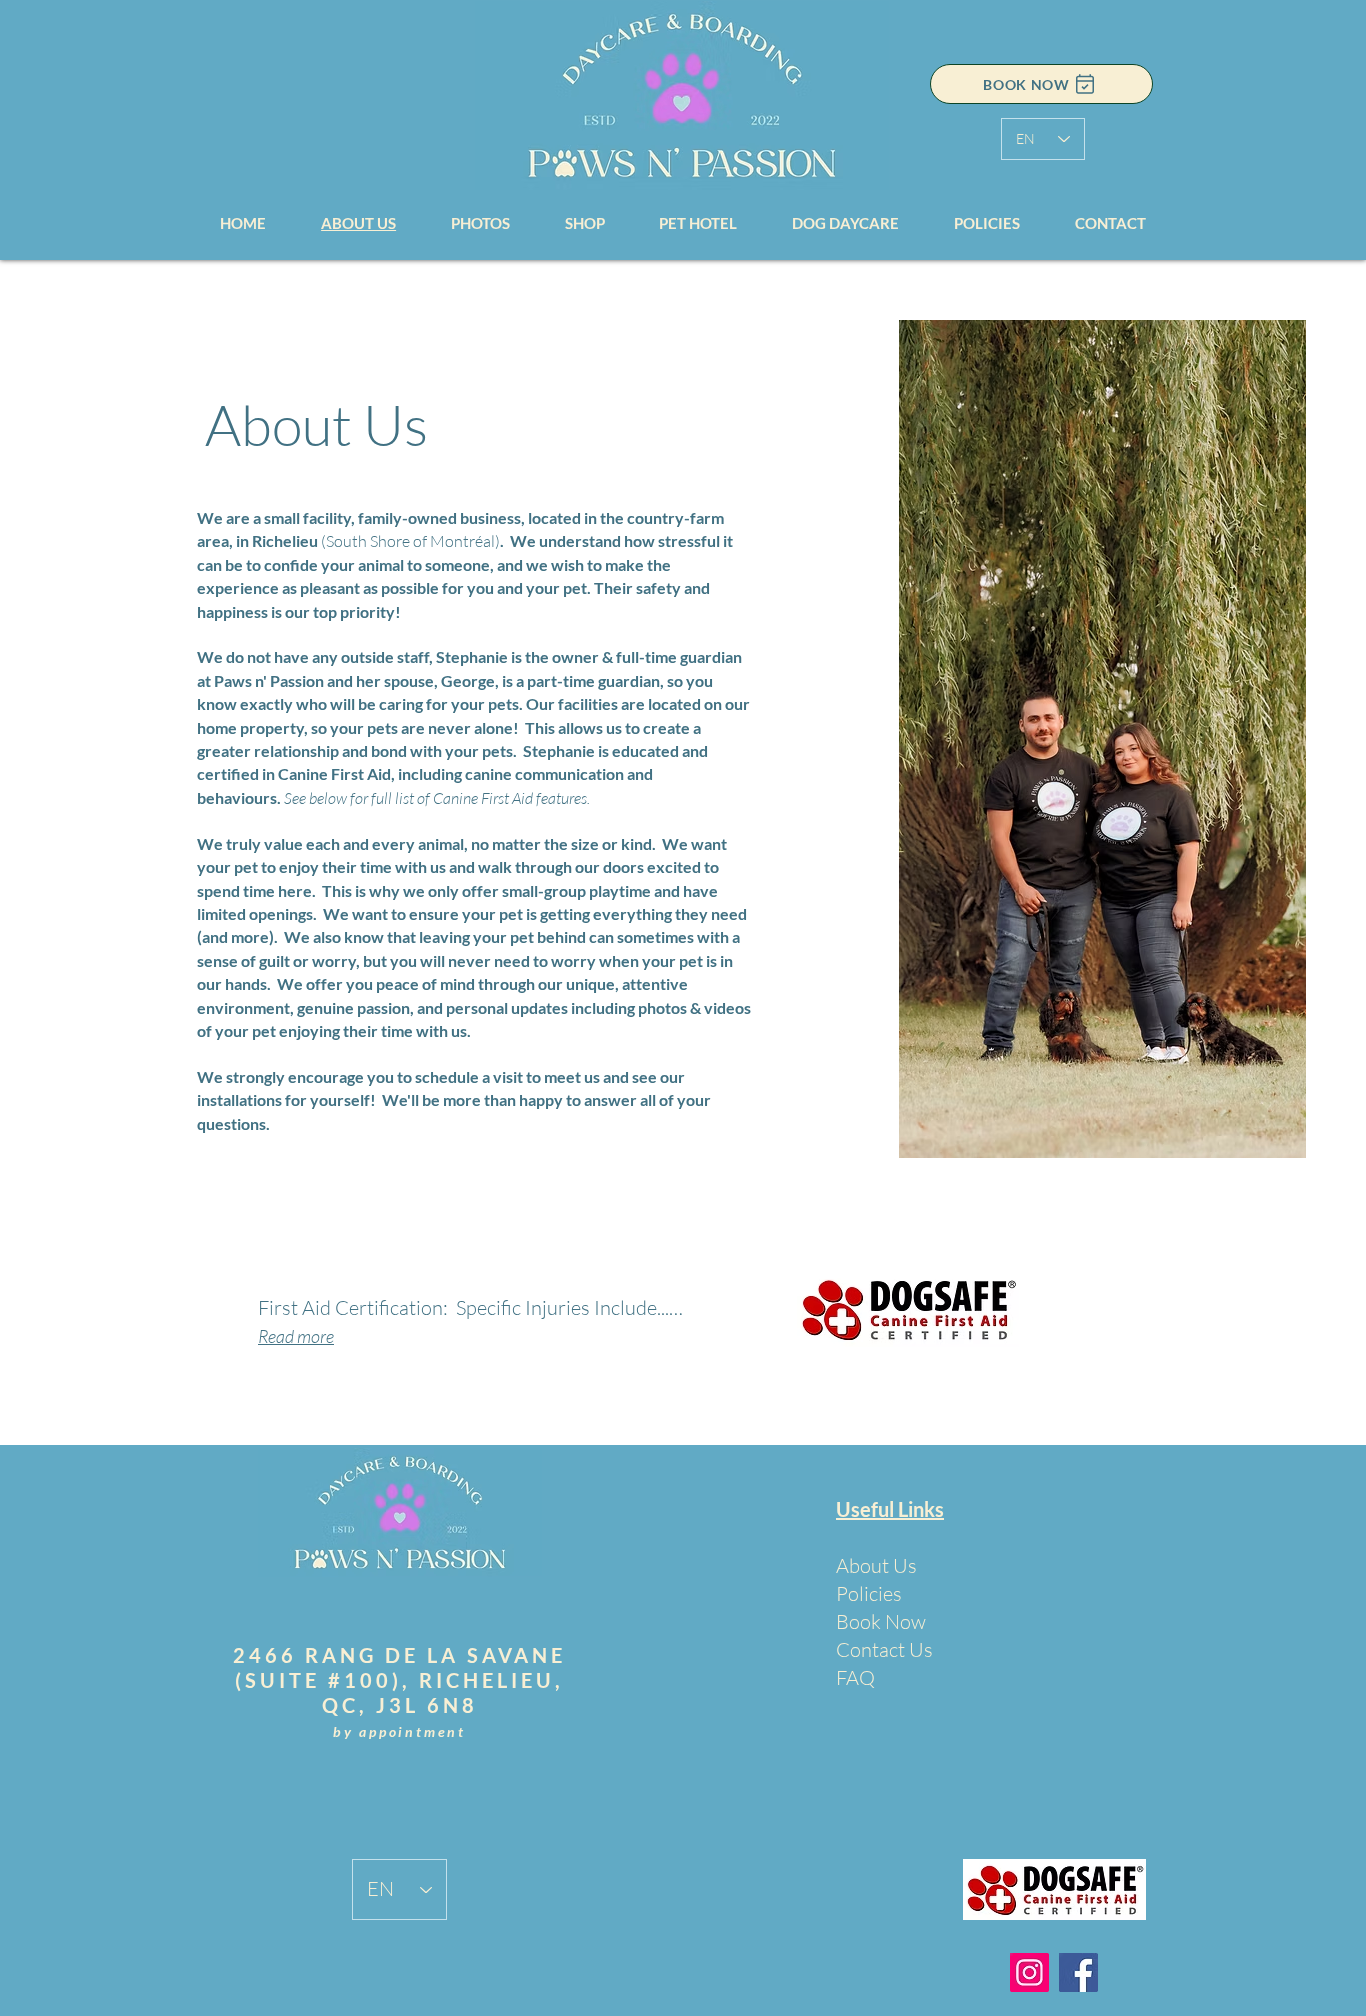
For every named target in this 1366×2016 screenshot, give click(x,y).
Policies (869, 1593)
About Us (876, 1565)
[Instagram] (1029, 1972)
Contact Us (884, 1649)
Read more (296, 1336)
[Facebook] (1078, 1972)
